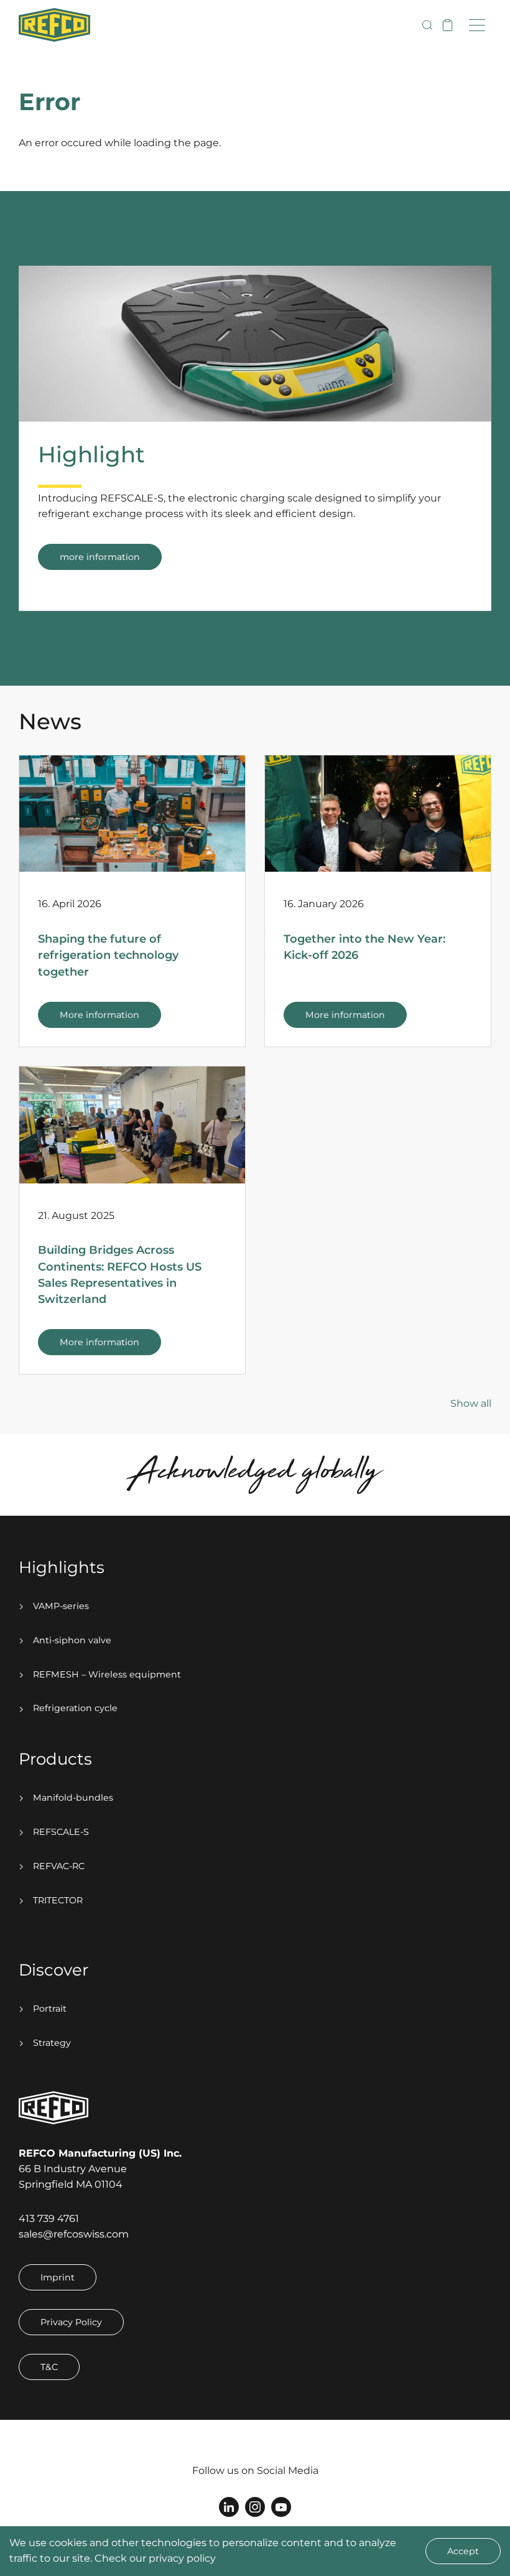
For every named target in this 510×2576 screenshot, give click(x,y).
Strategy (51, 2043)
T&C (49, 2367)
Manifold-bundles (72, 1798)
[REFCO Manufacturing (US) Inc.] (54, 25)
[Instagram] (255, 2507)
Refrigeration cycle (74, 1708)
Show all (471, 1403)
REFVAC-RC (58, 1866)
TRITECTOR (57, 1900)
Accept (463, 2551)
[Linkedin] (229, 2507)
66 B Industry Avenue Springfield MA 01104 (100, 2169)
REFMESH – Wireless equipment (106, 1674)
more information (100, 557)
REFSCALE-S (60, 1832)
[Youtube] (281, 2507)
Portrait (49, 2009)
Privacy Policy (71, 2322)
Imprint (58, 2277)
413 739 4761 (49, 2219)
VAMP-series (60, 1606)
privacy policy (182, 2558)
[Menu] (477, 25)
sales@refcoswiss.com (74, 2234)
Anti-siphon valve (71, 1640)
